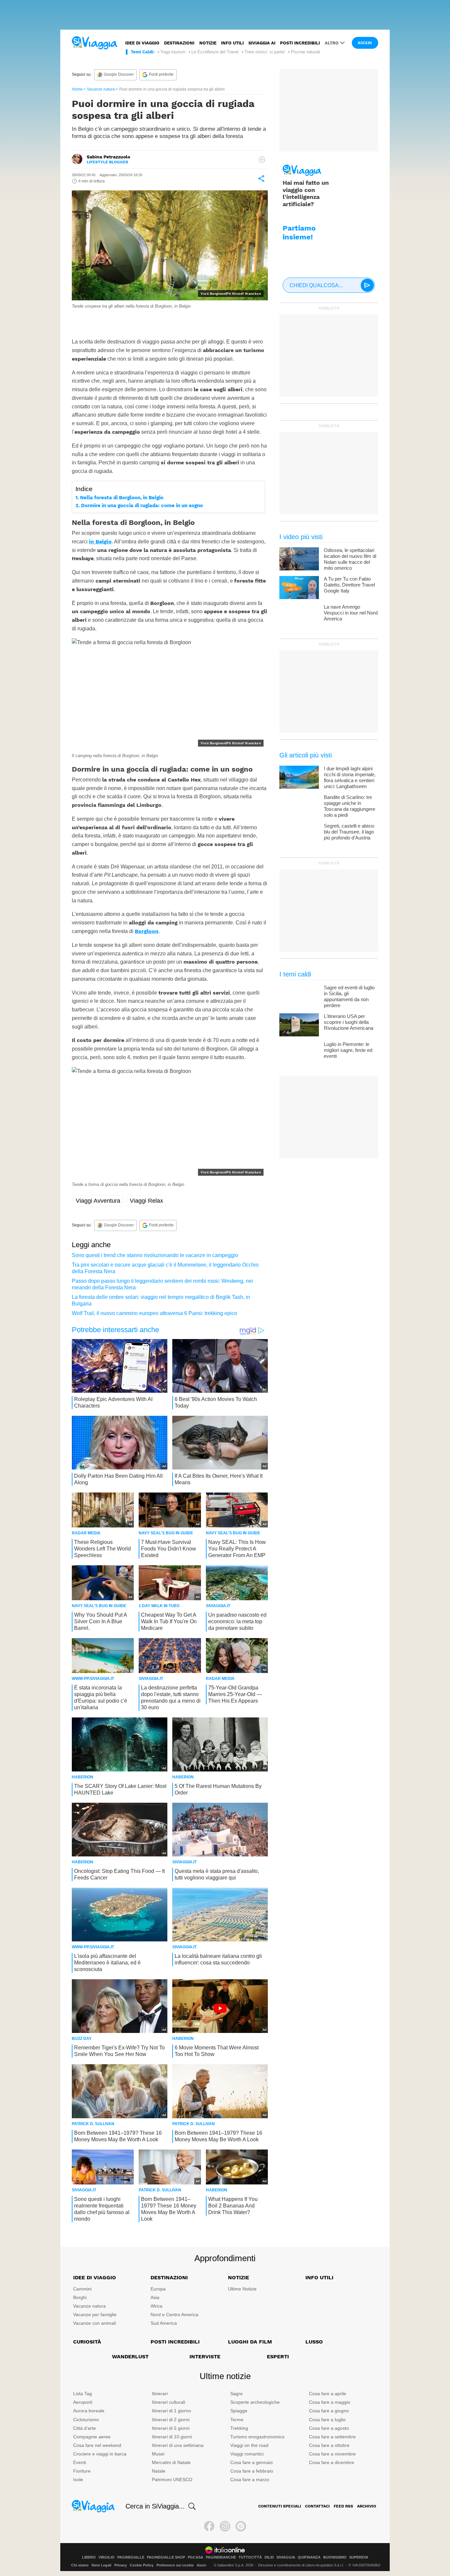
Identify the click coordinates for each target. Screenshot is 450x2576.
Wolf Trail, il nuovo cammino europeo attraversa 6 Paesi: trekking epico (155, 1313)
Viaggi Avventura (98, 1201)
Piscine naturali (306, 52)
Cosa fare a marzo (250, 2480)
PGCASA (196, 2557)
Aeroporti (83, 2402)
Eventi (80, 2462)
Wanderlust (130, 2357)
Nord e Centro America (174, 2315)
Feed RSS (343, 2506)
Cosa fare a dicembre (332, 2462)
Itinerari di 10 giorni (172, 2437)
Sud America (164, 2323)
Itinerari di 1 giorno (171, 2411)
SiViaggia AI (262, 43)
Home (77, 89)
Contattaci (317, 2506)
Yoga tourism (173, 52)
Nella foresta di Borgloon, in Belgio (122, 498)
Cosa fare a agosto (329, 2428)
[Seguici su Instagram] (225, 2526)
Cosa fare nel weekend (97, 2445)
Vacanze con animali (95, 2323)
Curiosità (87, 2342)
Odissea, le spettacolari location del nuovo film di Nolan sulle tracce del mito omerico (350, 559)
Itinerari (160, 2394)
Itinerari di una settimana (178, 2445)
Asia (155, 2297)
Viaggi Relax (146, 1201)
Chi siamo (80, 2565)
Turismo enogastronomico (257, 2437)
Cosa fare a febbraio (252, 2471)
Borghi (80, 2297)
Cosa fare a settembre (332, 2437)
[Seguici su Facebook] (209, 2526)
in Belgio (100, 542)
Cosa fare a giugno (329, 2411)
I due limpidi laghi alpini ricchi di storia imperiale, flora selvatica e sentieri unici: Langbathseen (350, 777)
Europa (158, 2289)
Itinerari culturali (169, 2402)
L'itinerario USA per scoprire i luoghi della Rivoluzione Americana (349, 1022)
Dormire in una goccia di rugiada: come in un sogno (142, 506)
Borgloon (147, 931)
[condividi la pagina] (261, 178)
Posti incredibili (300, 43)
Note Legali (101, 2565)
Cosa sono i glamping (104, 320)
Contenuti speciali (280, 2506)
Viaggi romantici (247, 2454)
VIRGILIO (107, 2557)
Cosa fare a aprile (328, 2394)
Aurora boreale (89, 2411)
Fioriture (82, 2471)
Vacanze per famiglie (95, 2315)
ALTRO (332, 43)
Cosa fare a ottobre (329, 2445)
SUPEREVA (359, 2557)
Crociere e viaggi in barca (100, 2454)
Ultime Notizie (242, 2289)
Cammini (82, 2289)
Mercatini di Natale (171, 2462)
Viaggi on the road (249, 2445)
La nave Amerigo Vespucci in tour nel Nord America (351, 613)
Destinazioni (179, 43)
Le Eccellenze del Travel (215, 52)
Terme (237, 2420)
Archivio (367, 2506)
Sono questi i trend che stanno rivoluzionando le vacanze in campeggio (155, 1255)
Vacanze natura (101, 89)
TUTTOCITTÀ (250, 2557)
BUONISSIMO (335, 2557)
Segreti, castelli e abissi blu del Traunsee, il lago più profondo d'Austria (349, 832)
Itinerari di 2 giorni (171, 2420)
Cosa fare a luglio (327, 2420)
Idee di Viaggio (95, 2277)
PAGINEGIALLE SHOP (166, 2557)
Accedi (365, 43)
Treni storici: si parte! (265, 52)
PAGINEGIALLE (131, 2557)
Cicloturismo (86, 2420)
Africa (156, 2306)
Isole (78, 2480)
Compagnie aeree (92, 2437)
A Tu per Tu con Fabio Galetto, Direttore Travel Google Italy (349, 585)
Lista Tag (83, 2394)
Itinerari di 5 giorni (171, 2428)
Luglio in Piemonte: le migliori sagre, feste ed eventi (348, 1050)
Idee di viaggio (142, 43)
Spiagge (239, 2411)
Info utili (232, 43)
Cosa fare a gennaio (252, 2462)
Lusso (314, 2342)
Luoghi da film (250, 2342)
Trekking (239, 2428)
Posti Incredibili (175, 2342)
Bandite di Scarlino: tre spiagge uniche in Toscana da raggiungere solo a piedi (350, 806)
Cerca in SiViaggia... (155, 2506)
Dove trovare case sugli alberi (166, 320)
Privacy (121, 2565)
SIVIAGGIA (286, 2557)
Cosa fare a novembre (332, 2454)
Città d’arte (84, 2428)
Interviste (205, 2357)
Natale (159, 2471)
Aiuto (201, 2565)
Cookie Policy (142, 2565)
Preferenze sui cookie (175, 2565)
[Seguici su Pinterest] (241, 2526)
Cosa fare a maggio (330, 2402)
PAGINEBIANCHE (221, 2557)
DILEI (269, 2557)
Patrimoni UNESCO (172, 2480)
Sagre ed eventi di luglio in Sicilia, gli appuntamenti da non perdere (349, 996)
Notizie (208, 43)
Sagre (237, 2394)
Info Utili (319, 2277)
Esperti (278, 2357)
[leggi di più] (262, 160)
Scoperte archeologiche (255, 2402)
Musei (158, 2454)
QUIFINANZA (309, 2557)
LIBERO (89, 2557)
